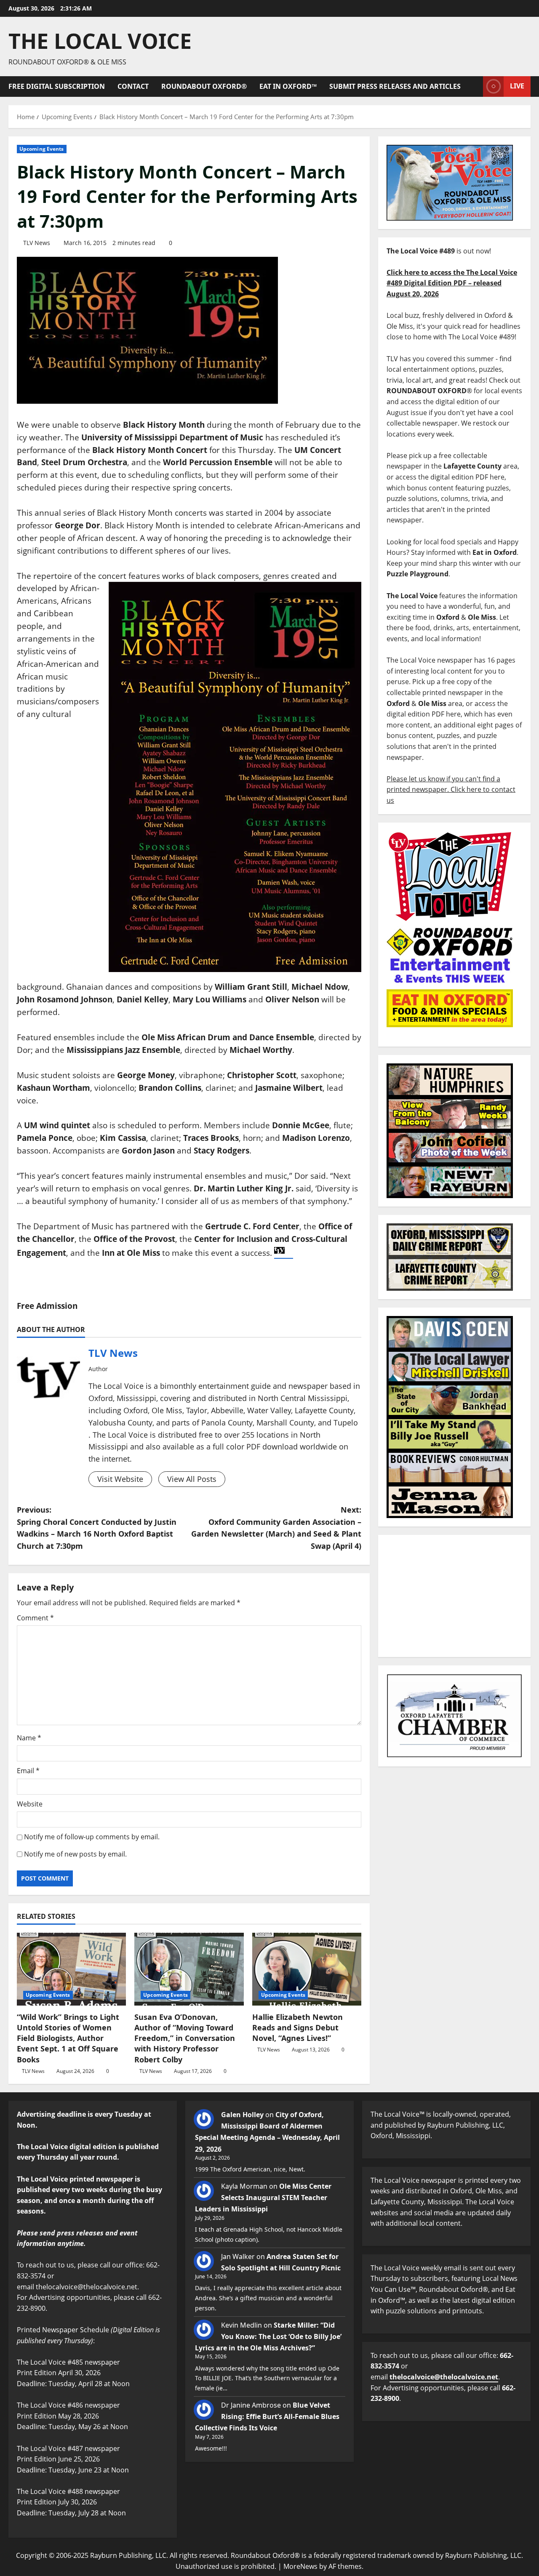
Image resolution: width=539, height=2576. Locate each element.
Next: (276, 1528)
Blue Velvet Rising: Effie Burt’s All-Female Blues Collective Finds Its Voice (267, 2416)
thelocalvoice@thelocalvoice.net (444, 2377)
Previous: (97, 1528)
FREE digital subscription (57, 86)
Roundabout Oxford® (204, 86)
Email (28, 1771)
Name (29, 1738)
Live (517, 86)
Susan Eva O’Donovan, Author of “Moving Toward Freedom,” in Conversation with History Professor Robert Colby (185, 2038)
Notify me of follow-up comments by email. (92, 1837)
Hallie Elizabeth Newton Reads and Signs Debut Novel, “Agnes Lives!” (298, 2027)
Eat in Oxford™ (288, 86)
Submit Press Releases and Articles (395, 86)
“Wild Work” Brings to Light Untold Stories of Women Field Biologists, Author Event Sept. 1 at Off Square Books (68, 2038)
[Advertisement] (454, 1596)
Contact (133, 86)
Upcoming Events (42, 149)
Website (30, 1804)
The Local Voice (100, 41)
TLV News (37, 243)
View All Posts (192, 1479)
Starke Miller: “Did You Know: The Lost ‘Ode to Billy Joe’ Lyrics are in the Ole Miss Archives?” (268, 2336)
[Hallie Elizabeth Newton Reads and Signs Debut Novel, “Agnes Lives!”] (307, 1969)
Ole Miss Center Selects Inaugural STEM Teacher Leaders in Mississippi (263, 2198)
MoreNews (300, 2566)
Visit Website (120, 1479)
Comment (35, 1618)
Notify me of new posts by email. (75, 1854)
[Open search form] (474, 87)
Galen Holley (242, 2115)
